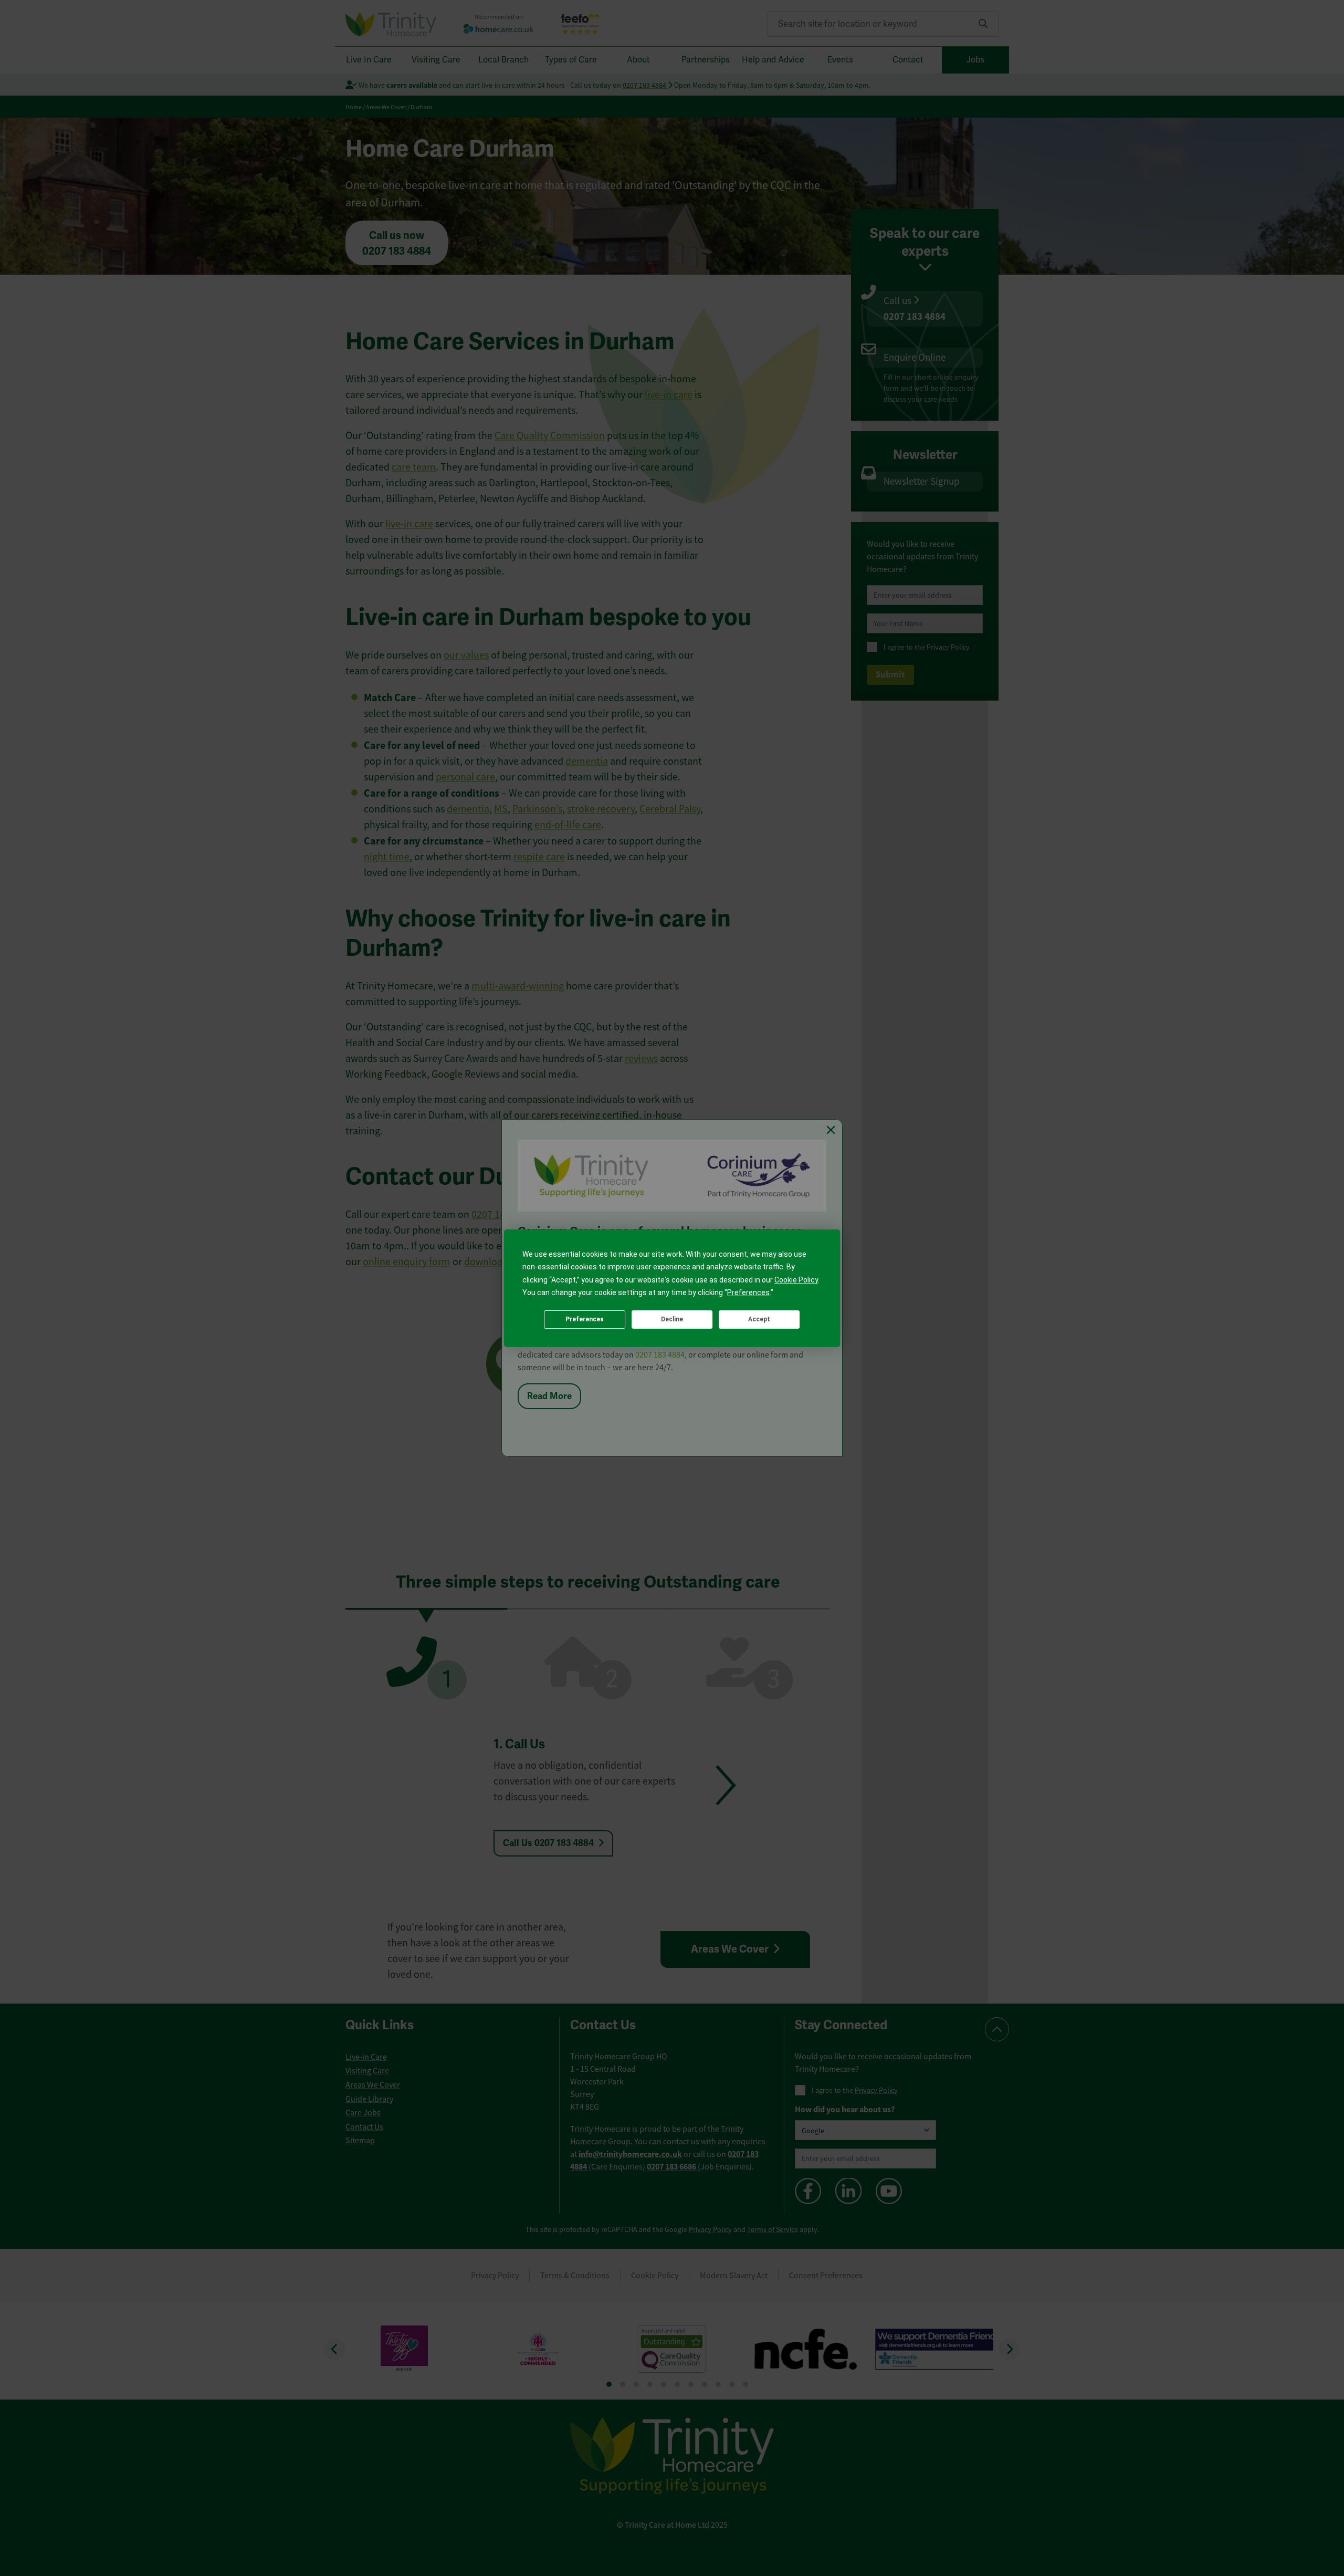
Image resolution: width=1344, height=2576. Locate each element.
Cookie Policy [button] (796, 1280)
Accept (759, 1319)
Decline (672, 1319)
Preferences (585, 1319)
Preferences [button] (748, 1292)
